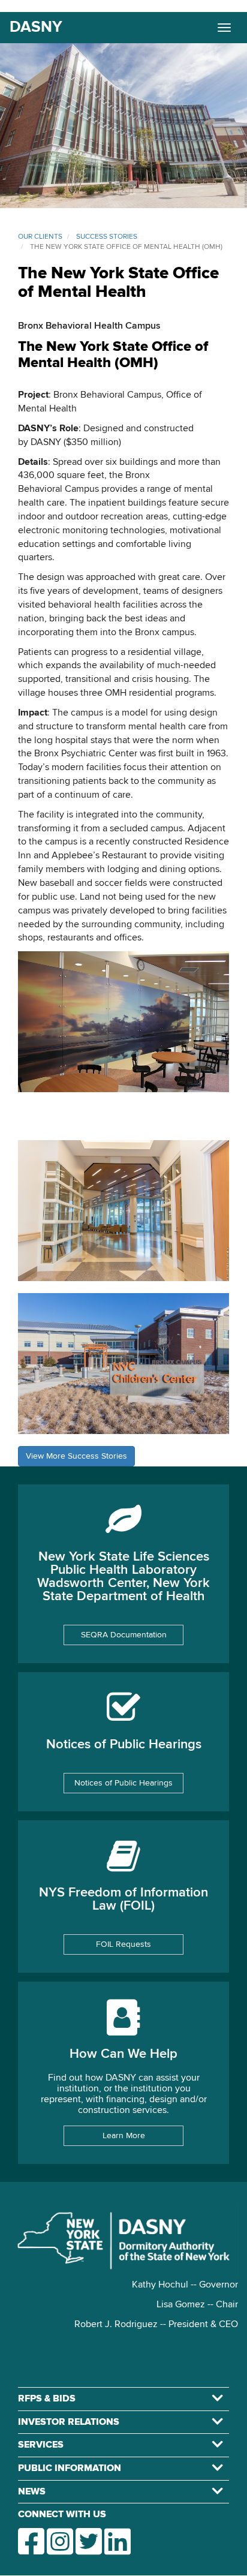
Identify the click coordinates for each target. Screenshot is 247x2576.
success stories (107, 237)
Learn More (124, 2136)
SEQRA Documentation (124, 1635)
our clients (40, 237)
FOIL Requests (123, 1944)
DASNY (36, 28)
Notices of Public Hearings (123, 1783)
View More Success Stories (76, 1456)
